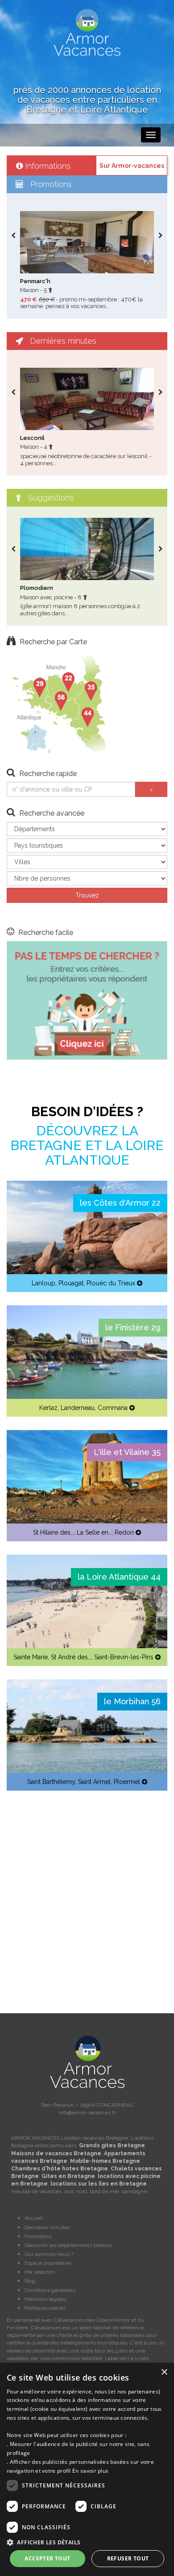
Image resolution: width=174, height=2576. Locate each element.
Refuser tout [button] (128, 2558)
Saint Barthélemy (51, 1782)
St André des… (71, 1657)
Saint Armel (94, 1782)
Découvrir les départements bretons (68, 2245)
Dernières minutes (47, 2227)
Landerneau (78, 1408)
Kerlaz (48, 1408)
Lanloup (43, 1283)
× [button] (164, 2372)
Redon (124, 1532)
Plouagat (71, 1283)
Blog (30, 2281)
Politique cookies (45, 2308)
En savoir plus (90, 2471)
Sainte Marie (31, 1657)
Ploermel (127, 1782)
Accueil (34, 2218)
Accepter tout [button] (47, 2558)
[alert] (87, 2469)
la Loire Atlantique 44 (119, 1577)
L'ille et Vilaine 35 (127, 1452)
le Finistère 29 (133, 1327)
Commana (113, 1408)
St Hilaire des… (53, 1532)
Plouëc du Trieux (111, 1283)
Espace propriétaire (48, 2263)
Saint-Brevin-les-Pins (124, 1657)
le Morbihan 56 (132, 1701)
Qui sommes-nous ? (49, 2254)
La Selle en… (94, 1532)
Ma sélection (40, 2272)
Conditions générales (50, 2290)
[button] (87, 2542)
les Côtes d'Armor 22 (120, 1203)
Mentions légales (45, 2299)
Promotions (38, 2236)
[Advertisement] (87, 1891)
